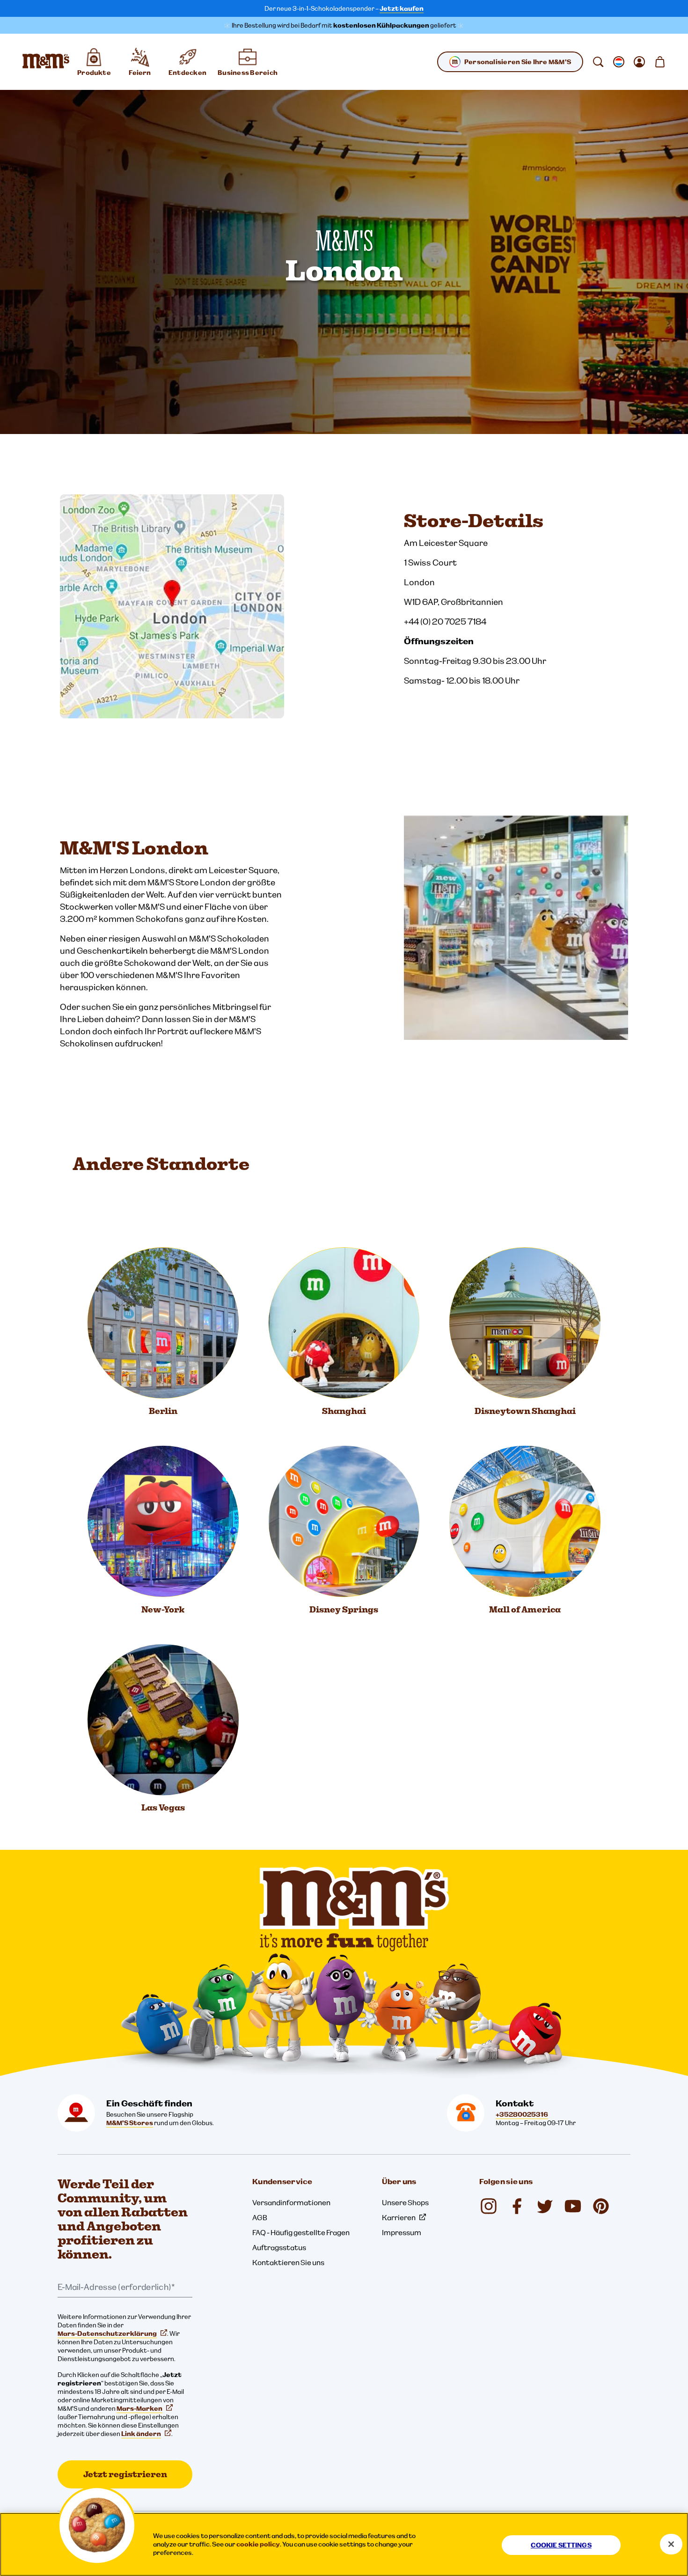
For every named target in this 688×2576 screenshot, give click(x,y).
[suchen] (598, 62)
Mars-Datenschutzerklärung (107, 2333)
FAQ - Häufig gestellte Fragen (301, 2232)
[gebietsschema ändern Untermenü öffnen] (619, 62)
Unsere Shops (405, 2202)
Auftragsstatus (279, 2247)
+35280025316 (522, 2114)
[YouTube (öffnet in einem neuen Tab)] (573, 2206)
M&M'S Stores (130, 2123)
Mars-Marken (139, 2408)
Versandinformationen (291, 2202)
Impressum (402, 2232)
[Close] (671, 2544)
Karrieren (399, 2217)
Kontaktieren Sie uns (288, 2262)
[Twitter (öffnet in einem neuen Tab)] (545, 2206)
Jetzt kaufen (402, 8)
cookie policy (258, 2544)
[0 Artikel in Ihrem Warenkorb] (660, 62)
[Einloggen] (639, 62)
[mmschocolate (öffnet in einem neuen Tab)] (601, 2206)
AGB (260, 2217)
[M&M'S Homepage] (46, 62)
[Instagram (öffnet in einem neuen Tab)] (489, 2206)
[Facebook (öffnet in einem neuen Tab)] (517, 2206)
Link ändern (141, 2434)
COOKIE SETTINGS (561, 2545)
